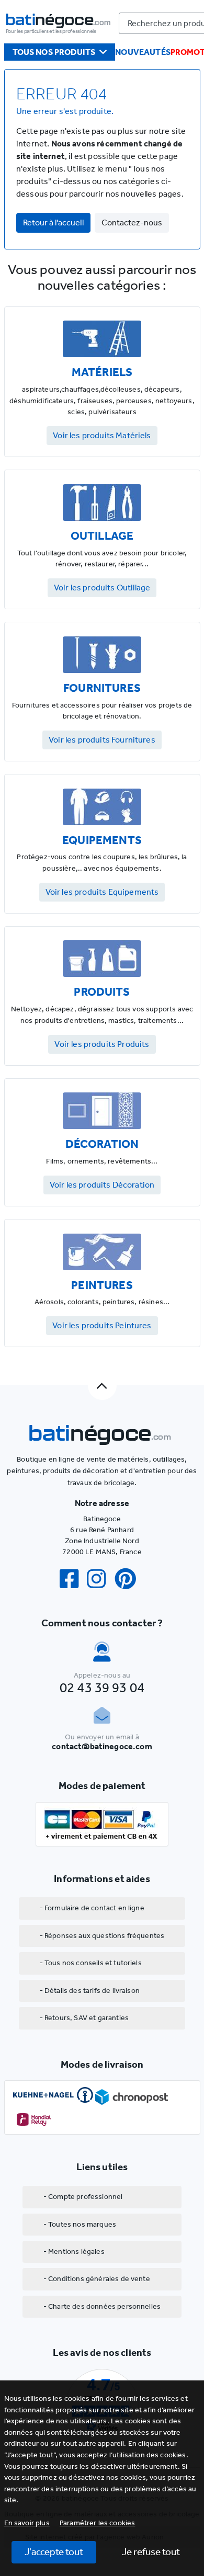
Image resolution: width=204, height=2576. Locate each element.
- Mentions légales (74, 2252)
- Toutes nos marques (80, 2224)
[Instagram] (100, 1579)
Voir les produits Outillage (102, 588)
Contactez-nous (132, 223)
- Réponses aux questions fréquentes (102, 1936)
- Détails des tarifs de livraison (90, 1991)
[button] (98, 2523)
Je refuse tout (151, 2552)
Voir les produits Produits (102, 1044)
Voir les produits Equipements (102, 892)
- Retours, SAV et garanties (84, 2018)
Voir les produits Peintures (102, 1325)
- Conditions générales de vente (97, 2279)
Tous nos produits (54, 52)
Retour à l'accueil (53, 223)
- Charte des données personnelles (102, 2306)
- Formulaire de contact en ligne (92, 1908)
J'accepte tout (54, 2552)
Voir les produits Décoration (102, 1185)
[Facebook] (73, 1579)
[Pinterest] (130, 1579)
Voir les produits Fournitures (102, 740)
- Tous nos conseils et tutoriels (91, 1963)
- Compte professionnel (83, 2197)
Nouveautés (143, 52)
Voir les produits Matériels (102, 435)
